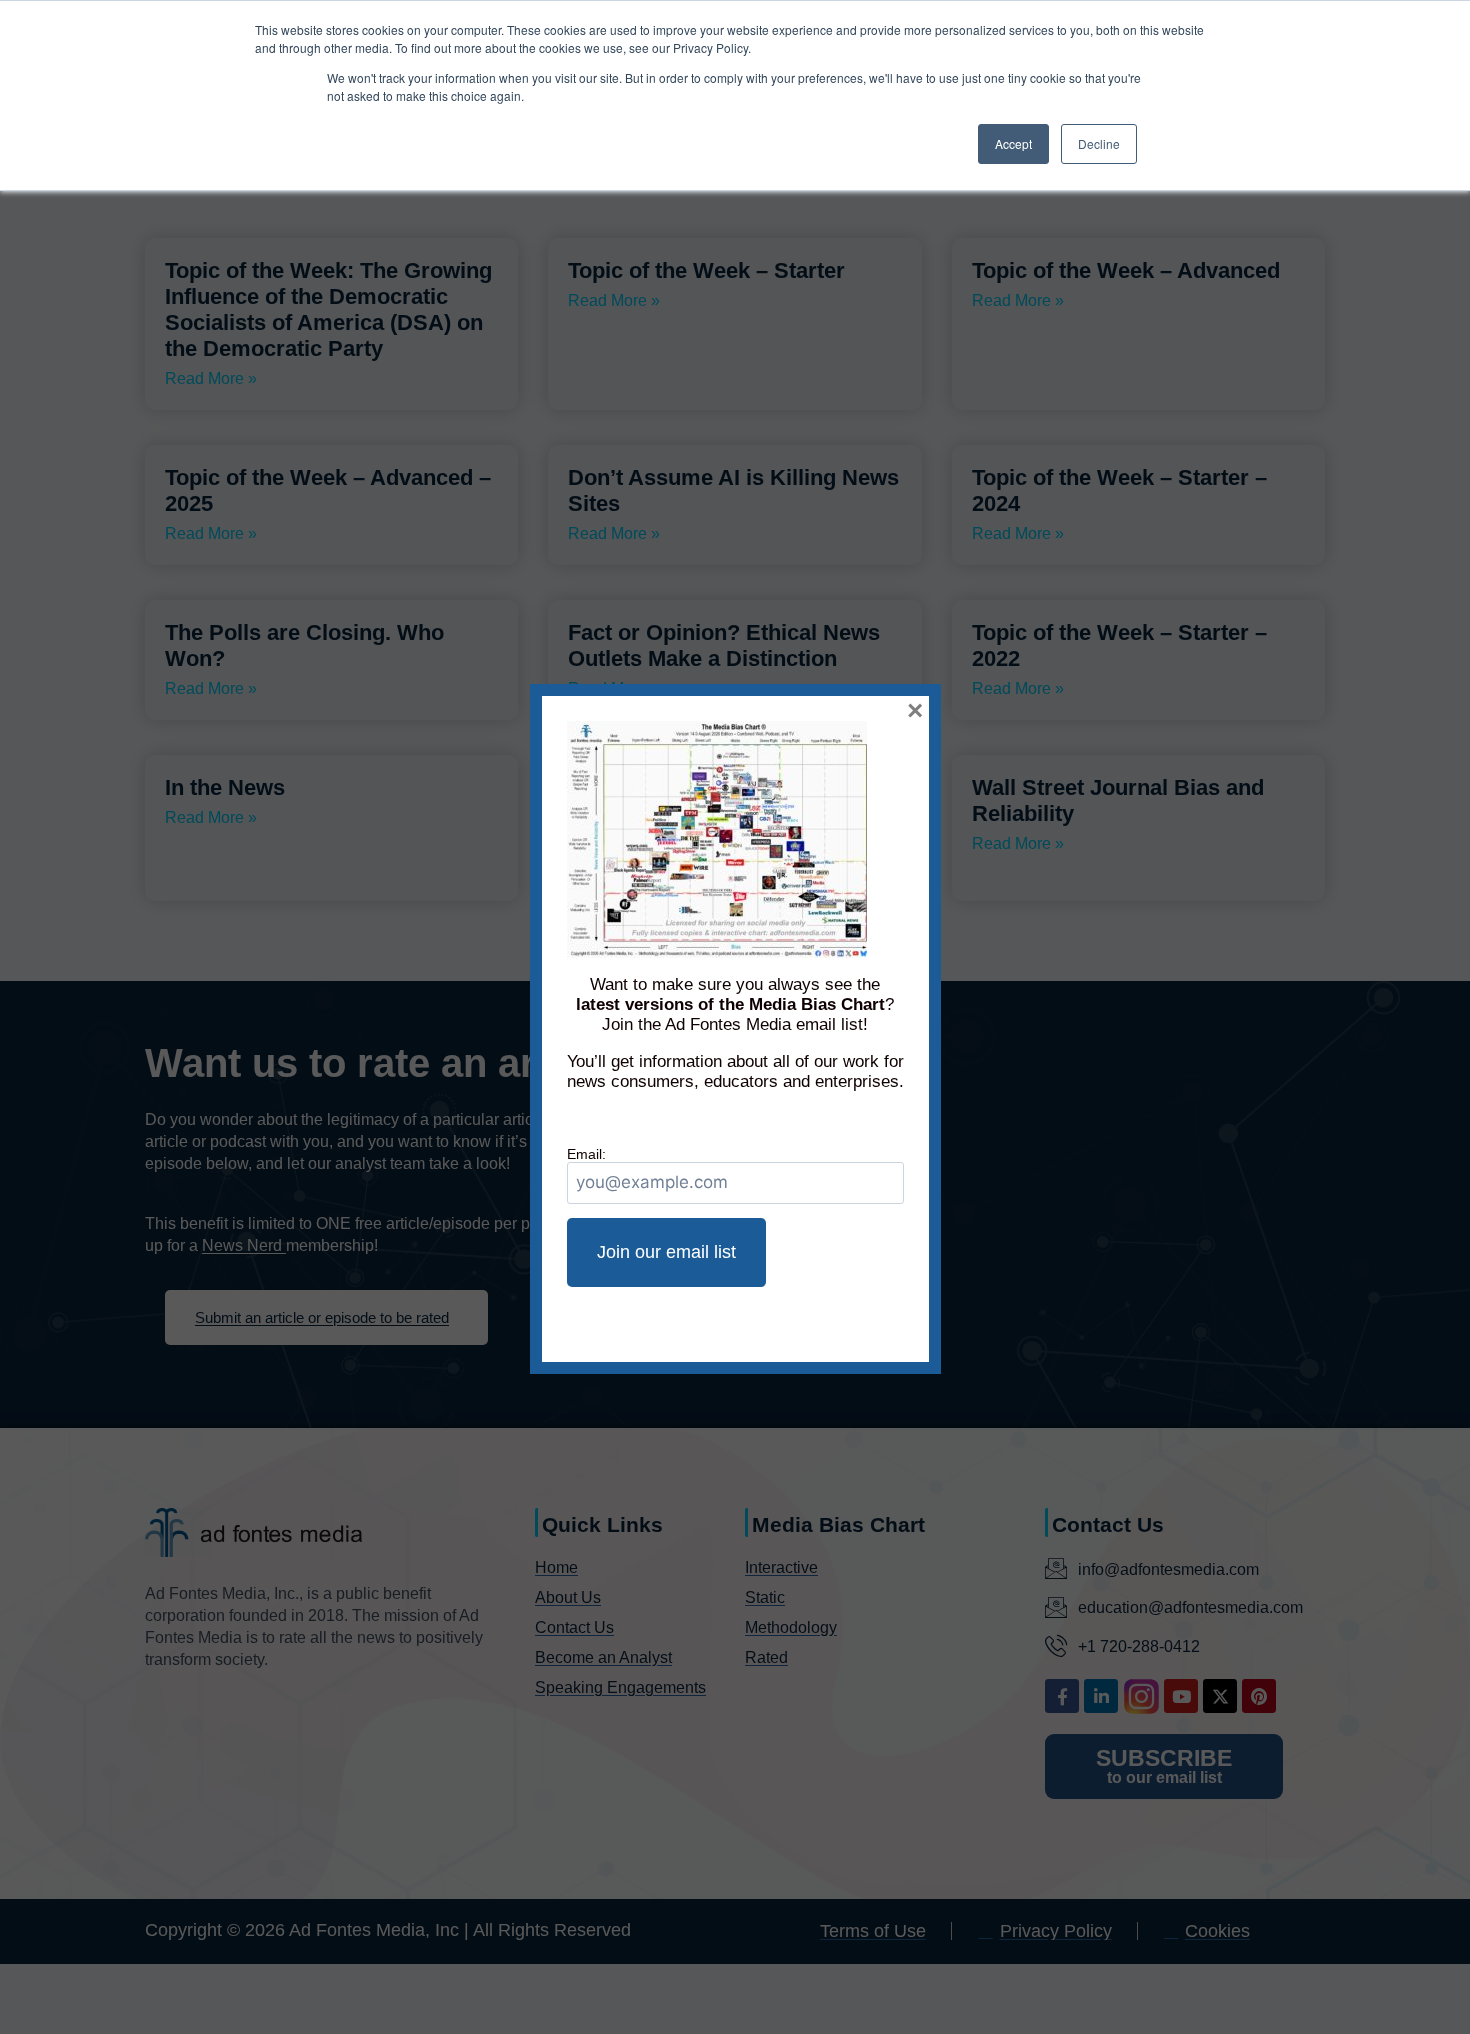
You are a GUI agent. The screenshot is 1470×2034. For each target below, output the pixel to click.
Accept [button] (1013, 143)
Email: (586, 1154)
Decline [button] (1099, 143)
